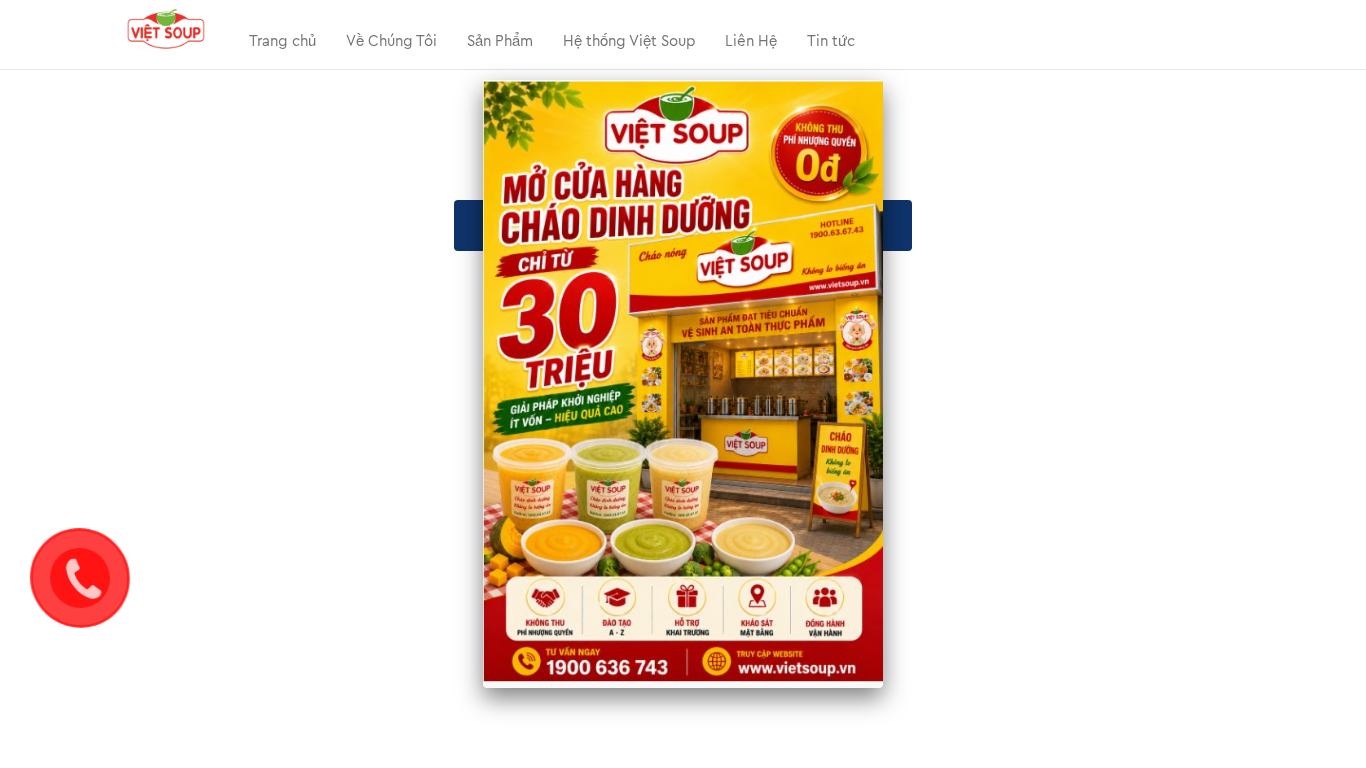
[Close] (883, 80)
